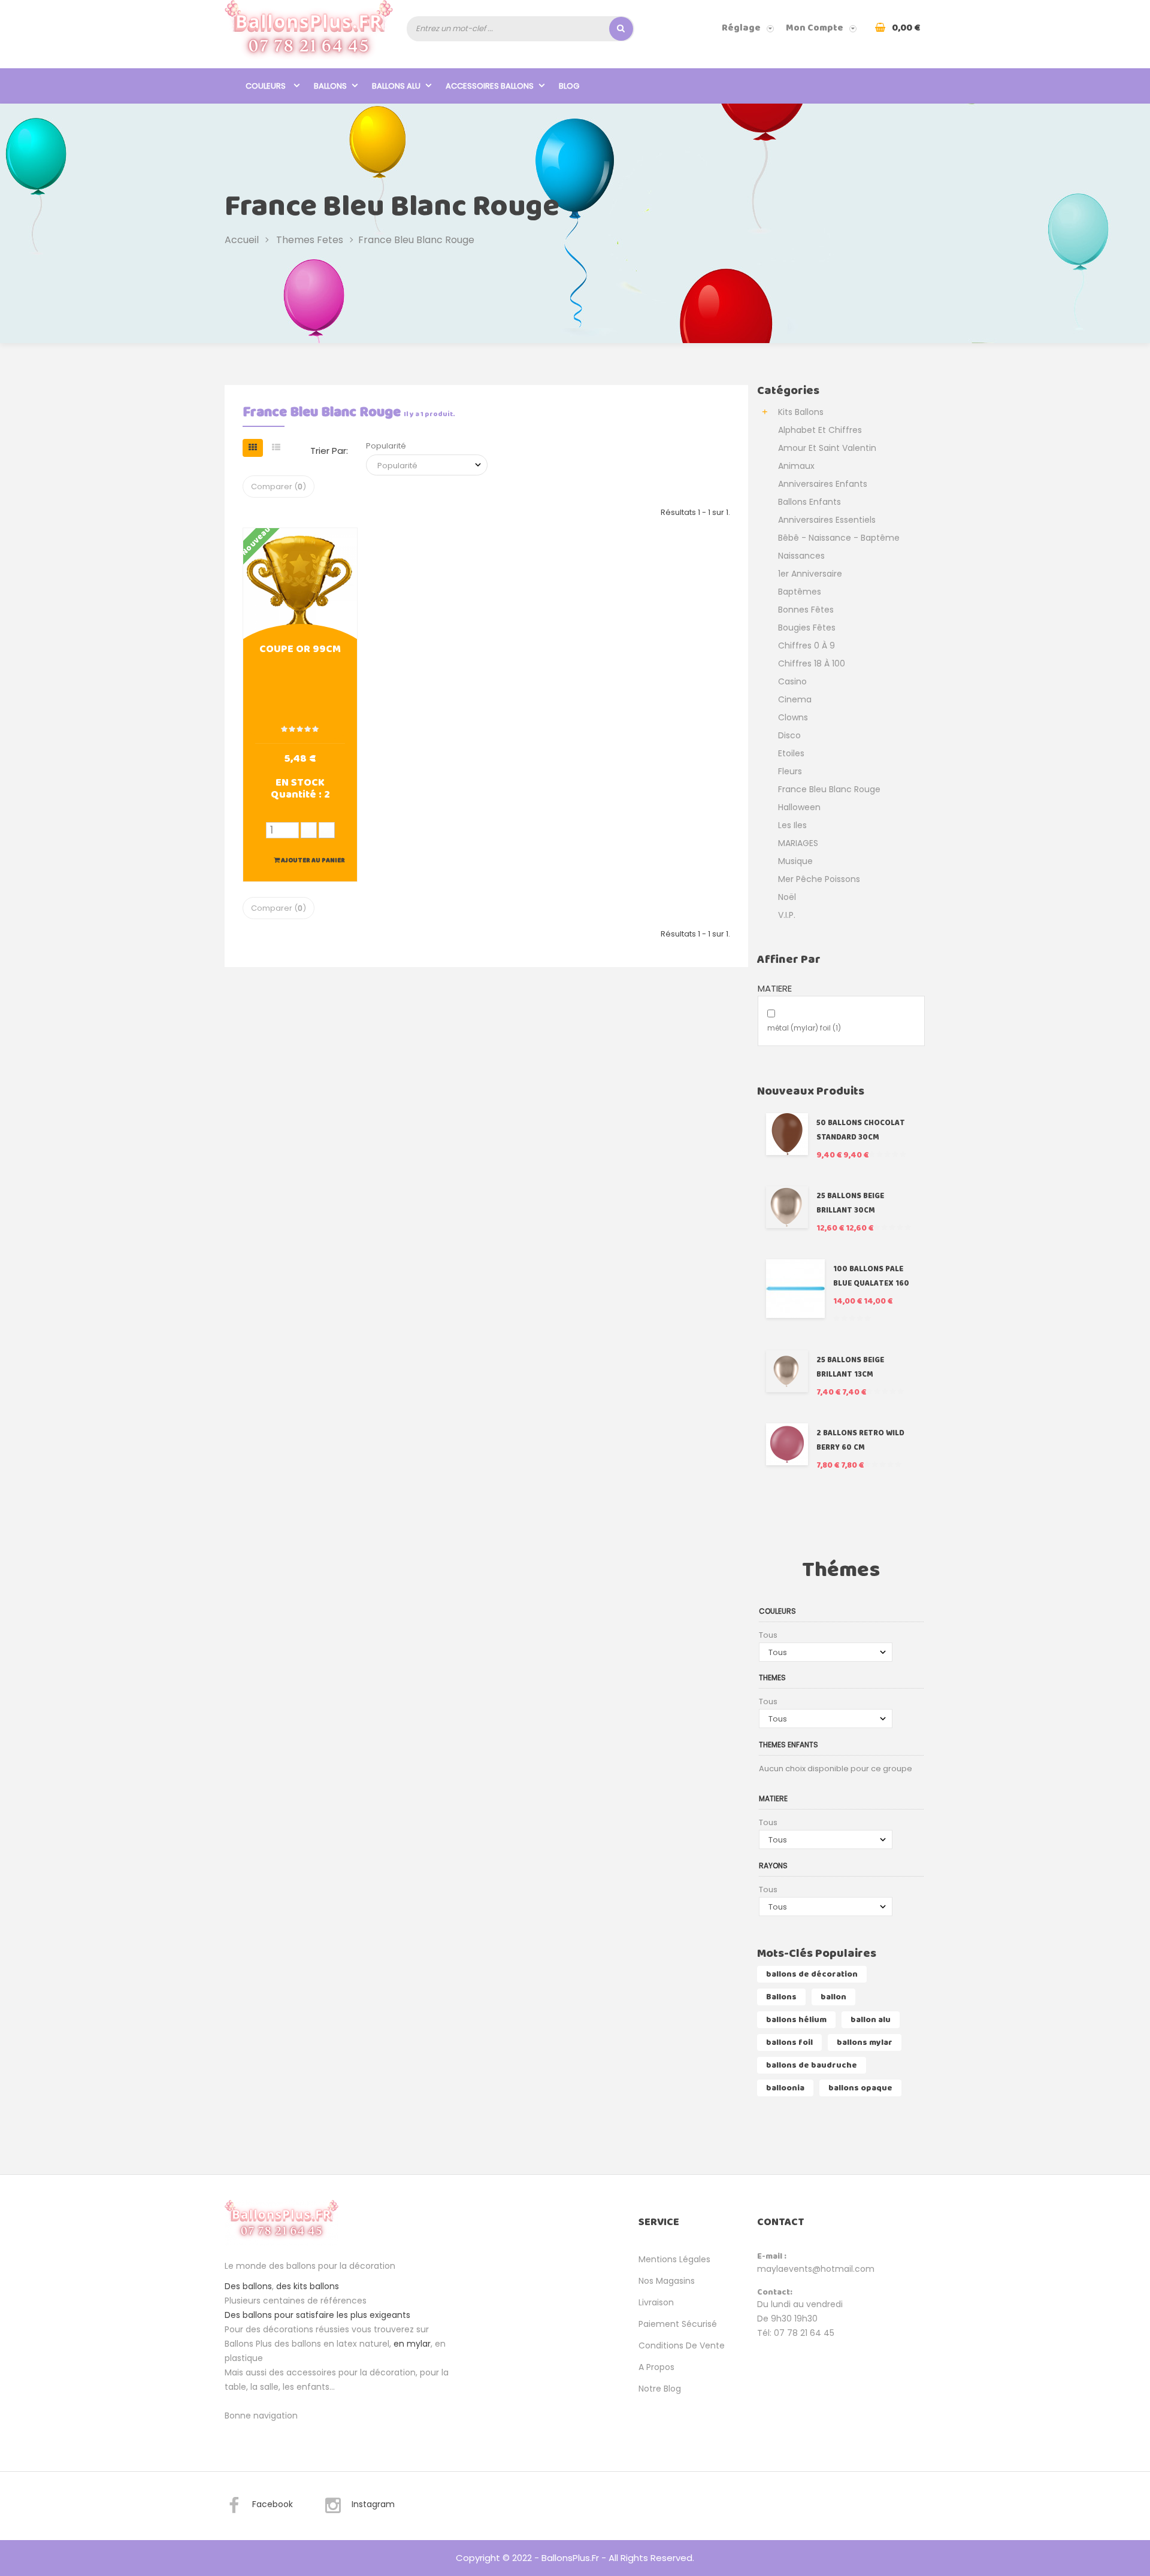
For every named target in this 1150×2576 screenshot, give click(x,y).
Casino (792, 681)
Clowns (793, 717)
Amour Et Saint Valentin (827, 448)
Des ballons (248, 2286)
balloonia (785, 2088)
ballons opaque (860, 2088)
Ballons (781, 1997)
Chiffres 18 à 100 (812, 663)
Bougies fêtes (807, 628)
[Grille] (253, 448)
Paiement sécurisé (678, 2324)
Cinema (795, 699)
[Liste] (276, 448)
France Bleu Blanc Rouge (829, 789)
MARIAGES (798, 843)
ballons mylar (865, 2042)
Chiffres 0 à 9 (806, 645)
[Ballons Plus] (309, 34)
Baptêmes (800, 592)
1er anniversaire (810, 574)
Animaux (796, 466)
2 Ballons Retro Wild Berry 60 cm (860, 1440)
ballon (833, 1997)
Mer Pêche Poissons (819, 879)
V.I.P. (787, 915)
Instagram (373, 2504)
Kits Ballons (801, 412)
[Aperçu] (300, 584)
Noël (787, 897)
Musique (795, 861)
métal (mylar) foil (804, 1028)
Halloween (799, 807)
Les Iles (792, 825)
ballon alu (871, 2020)
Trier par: (329, 451)
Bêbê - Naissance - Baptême (839, 538)
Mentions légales (674, 2259)
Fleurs (790, 771)
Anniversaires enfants (823, 484)
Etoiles (791, 753)
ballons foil (789, 2042)
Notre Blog (660, 2389)
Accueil (242, 239)
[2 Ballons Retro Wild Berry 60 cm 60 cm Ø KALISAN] (787, 1444)
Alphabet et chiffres (820, 430)
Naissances (801, 556)
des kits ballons (308, 2286)
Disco (789, 735)
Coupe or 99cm (300, 650)
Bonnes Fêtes (806, 610)
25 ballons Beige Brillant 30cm (850, 1203)
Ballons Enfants (809, 502)
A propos (656, 2367)
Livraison (656, 2302)
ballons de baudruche (812, 2065)
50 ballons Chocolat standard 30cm (861, 1130)
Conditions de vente (682, 2345)
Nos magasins (667, 2281)
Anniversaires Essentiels (827, 520)
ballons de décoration (812, 1974)
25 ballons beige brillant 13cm (850, 1367)
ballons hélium (796, 2020)
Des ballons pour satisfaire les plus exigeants (317, 2315)
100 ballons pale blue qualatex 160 (871, 1276)
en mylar (412, 2344)
